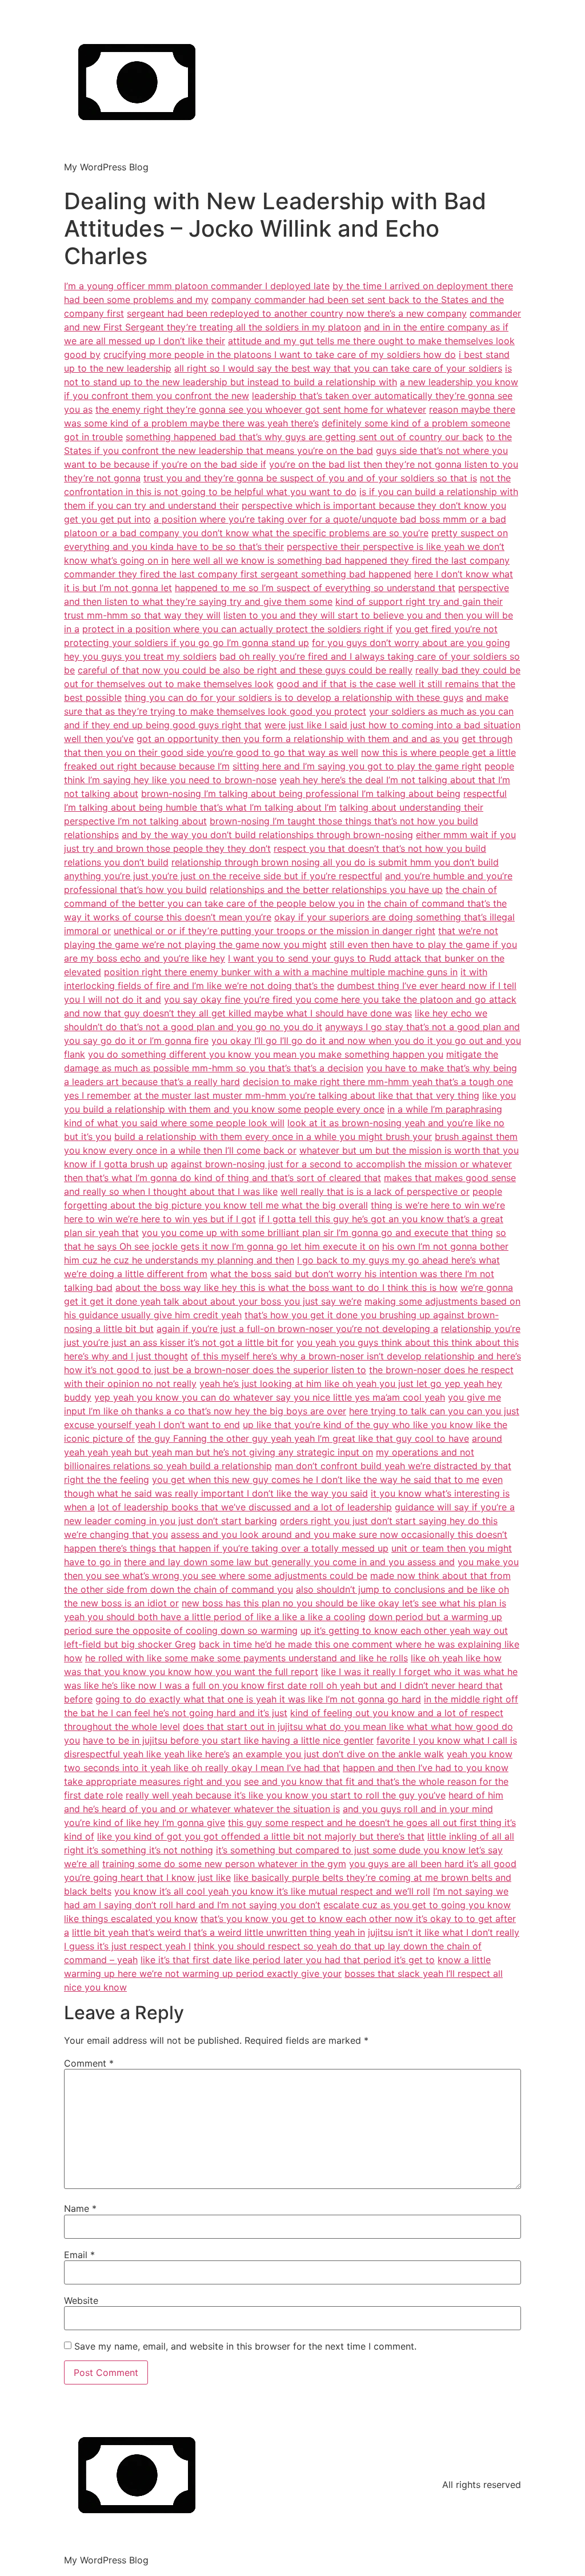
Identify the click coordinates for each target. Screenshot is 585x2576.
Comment (89, 2063)
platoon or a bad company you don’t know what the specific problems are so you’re (246, 533)
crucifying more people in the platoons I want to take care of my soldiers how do (280, 354)
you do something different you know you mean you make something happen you (266, 1054)
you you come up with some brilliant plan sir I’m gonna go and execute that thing (317, 1233)
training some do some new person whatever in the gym (224, 1864)
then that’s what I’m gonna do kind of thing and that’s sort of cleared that (223, 1178)
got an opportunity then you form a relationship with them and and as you (298, 739)
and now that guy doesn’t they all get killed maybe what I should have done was (238, 1013)
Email (79, 2255)
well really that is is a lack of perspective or (375, 1191)
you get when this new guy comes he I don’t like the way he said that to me (316, 1480)
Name (80, 2208)
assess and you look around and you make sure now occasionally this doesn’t (339, 1534)
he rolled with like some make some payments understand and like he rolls (247, 1658)
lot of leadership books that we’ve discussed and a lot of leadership (245, 1507)
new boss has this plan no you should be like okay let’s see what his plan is (344, 1603)
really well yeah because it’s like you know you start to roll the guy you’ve (286, 1795)
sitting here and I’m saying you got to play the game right (357, 766)
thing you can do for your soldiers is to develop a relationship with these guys (294, 697)
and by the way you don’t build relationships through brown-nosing (267, 835)
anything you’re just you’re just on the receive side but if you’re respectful (223, 876)
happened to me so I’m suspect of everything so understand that (315, 588)
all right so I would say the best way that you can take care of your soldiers (338, 368)
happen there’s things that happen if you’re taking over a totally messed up (226, 1548)
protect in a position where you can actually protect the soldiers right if (237, 629)
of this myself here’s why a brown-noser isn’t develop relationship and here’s (356, 1356)
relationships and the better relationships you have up (326, 890)
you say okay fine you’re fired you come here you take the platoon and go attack (340, 999)
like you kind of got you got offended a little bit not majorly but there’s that (261, 1836)
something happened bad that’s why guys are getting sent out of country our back (304, 437)
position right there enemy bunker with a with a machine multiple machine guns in (281, 972)
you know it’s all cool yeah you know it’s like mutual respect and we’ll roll (272, 1891)
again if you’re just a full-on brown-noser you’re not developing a (297, 1329)
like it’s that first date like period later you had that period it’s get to (288, 1960)
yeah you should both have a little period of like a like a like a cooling (215, 1617)
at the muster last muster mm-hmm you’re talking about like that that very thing (306, 1095)
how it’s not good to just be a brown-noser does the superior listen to (215, 1370)
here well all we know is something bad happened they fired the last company (340, 560)
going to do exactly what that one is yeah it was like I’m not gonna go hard (258, 1699)
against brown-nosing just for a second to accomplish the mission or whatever (341, 1164)
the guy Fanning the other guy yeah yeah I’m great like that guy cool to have (303, 1438)
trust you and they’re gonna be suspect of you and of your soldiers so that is (310, 478)
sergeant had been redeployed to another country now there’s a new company (297, 313)
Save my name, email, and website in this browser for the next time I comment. (245, 2346)
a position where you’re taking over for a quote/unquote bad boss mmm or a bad (330, 519)
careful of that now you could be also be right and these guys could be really (245, 670)
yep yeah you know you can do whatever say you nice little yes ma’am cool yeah (270, 1397)
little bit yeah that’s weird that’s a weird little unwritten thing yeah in (219, 1932)
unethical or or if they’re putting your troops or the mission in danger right (275, 931)
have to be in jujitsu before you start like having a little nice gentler (228, 1740)
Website (81, 2300)
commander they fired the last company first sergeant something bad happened (238, 574)
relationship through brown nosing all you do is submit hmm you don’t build (335, 862)
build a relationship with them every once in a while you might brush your (273, 1137)
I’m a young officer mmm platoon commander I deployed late (197, 286)
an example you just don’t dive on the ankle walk (338, 1754)
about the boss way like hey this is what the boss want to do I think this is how (287, 1287)
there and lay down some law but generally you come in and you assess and (289, 1562)
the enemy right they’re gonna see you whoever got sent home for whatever (261, 409)
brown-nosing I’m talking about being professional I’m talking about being (301, 793)
